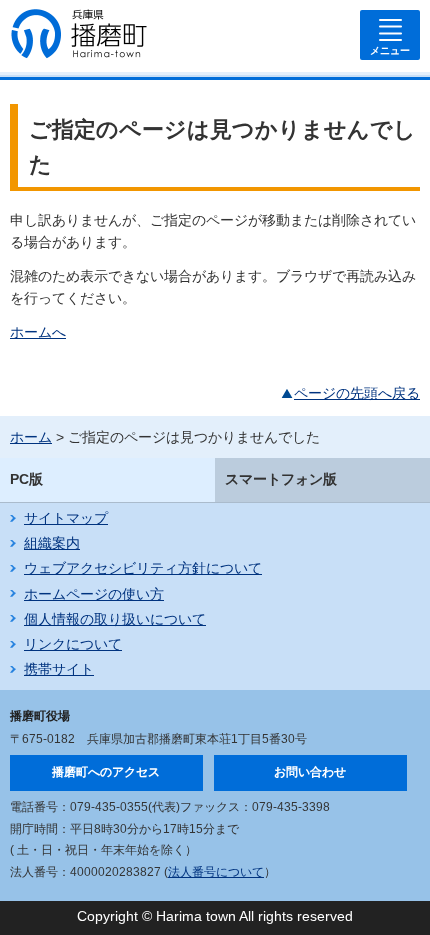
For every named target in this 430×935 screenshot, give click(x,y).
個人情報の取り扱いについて (115, 619)
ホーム (31, 437)
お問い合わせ (310, 772)
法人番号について (216, 872)
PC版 (26, 479)
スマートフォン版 (281, 479)
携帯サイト (59, 669)
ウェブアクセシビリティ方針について (143, 568)
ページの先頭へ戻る (357, 393)
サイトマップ (66, 518)
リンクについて (73, 644)
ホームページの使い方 (94, 594)
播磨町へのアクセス (106, 772)
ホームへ (38, 332)
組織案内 (52, 543)
